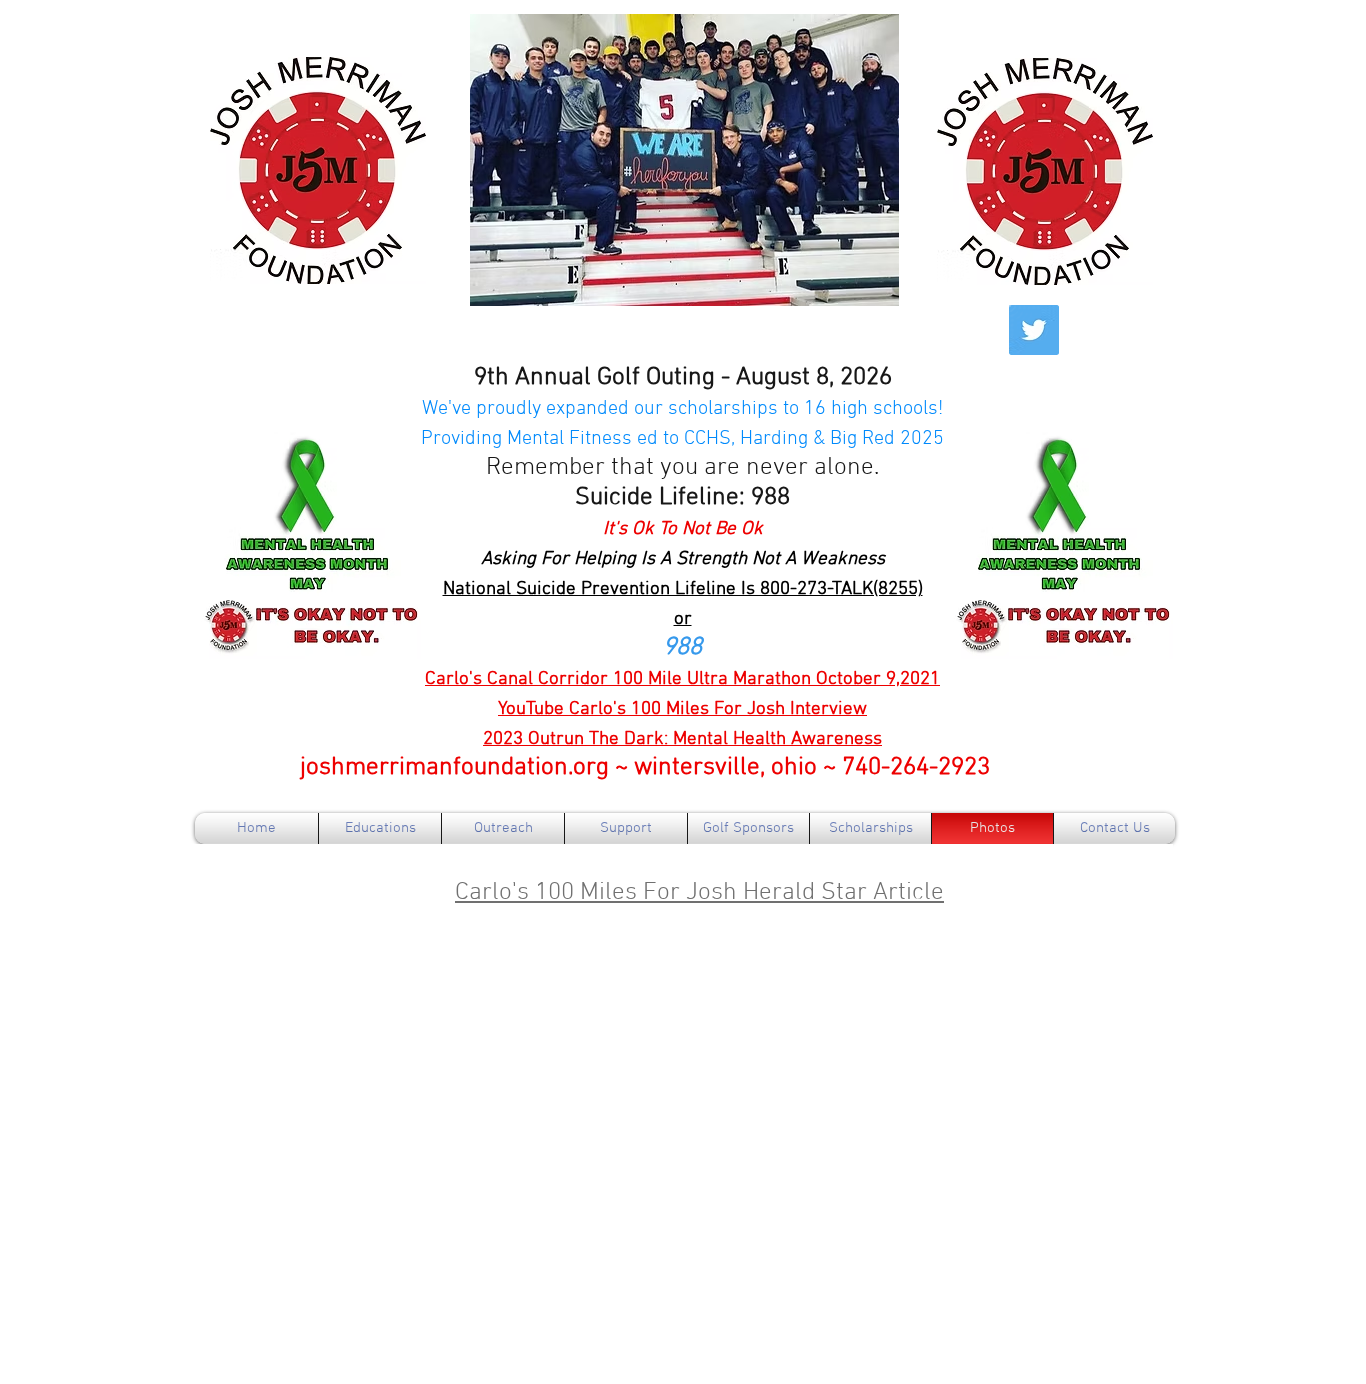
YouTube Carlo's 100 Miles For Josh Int (654, 709)
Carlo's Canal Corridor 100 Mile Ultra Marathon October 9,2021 (682, 679)
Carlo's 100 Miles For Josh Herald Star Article (699, 893)
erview (839, 709)
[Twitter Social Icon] (1034, 330)
